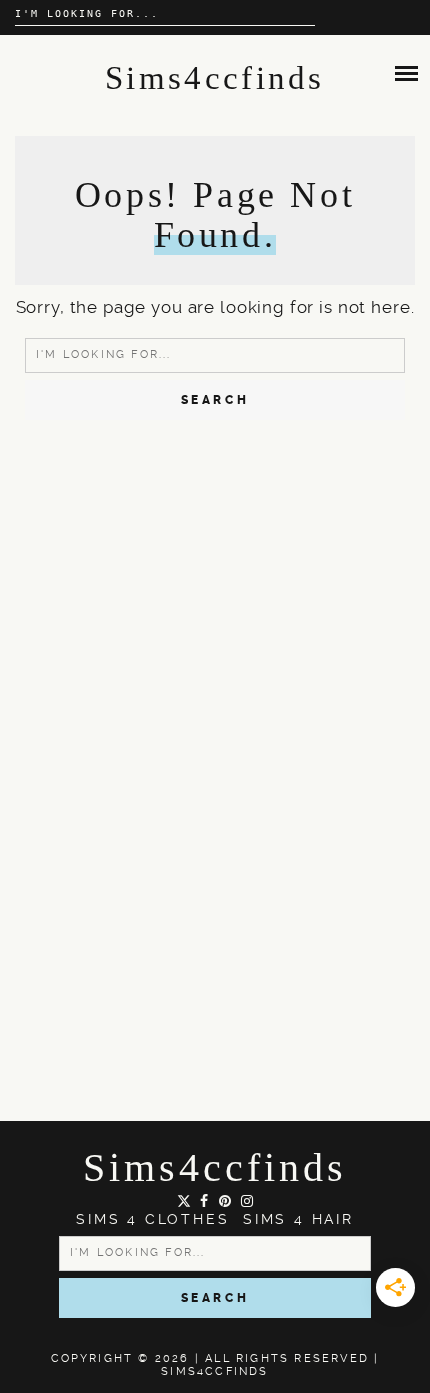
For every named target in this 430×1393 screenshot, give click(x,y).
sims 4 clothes (152, 1219)
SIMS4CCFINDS (214, 1371)
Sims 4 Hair (298, 1219)
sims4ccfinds (215, 1167)
